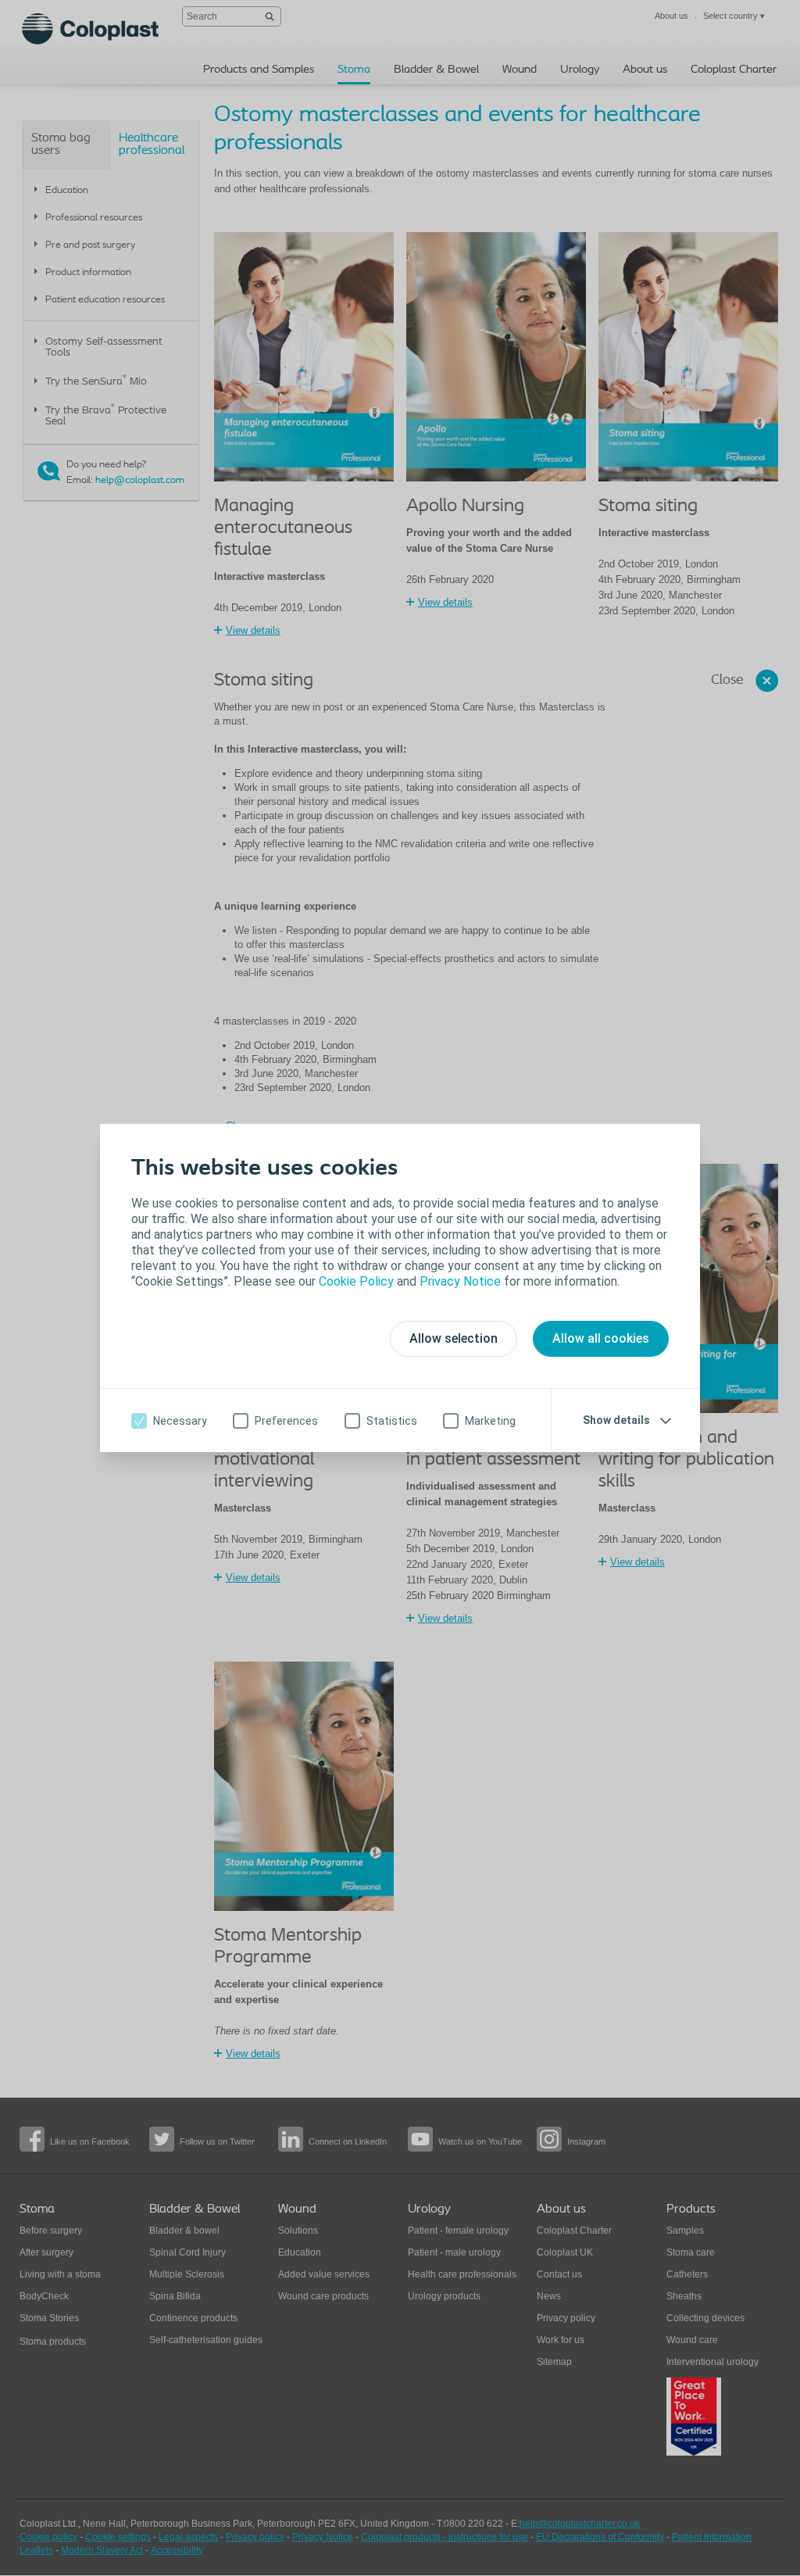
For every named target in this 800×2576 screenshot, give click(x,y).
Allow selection (454, 1338)
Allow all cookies (601, 1338)
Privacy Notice (460, 1281)
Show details (616, 1420)
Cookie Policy (356, 1281)
